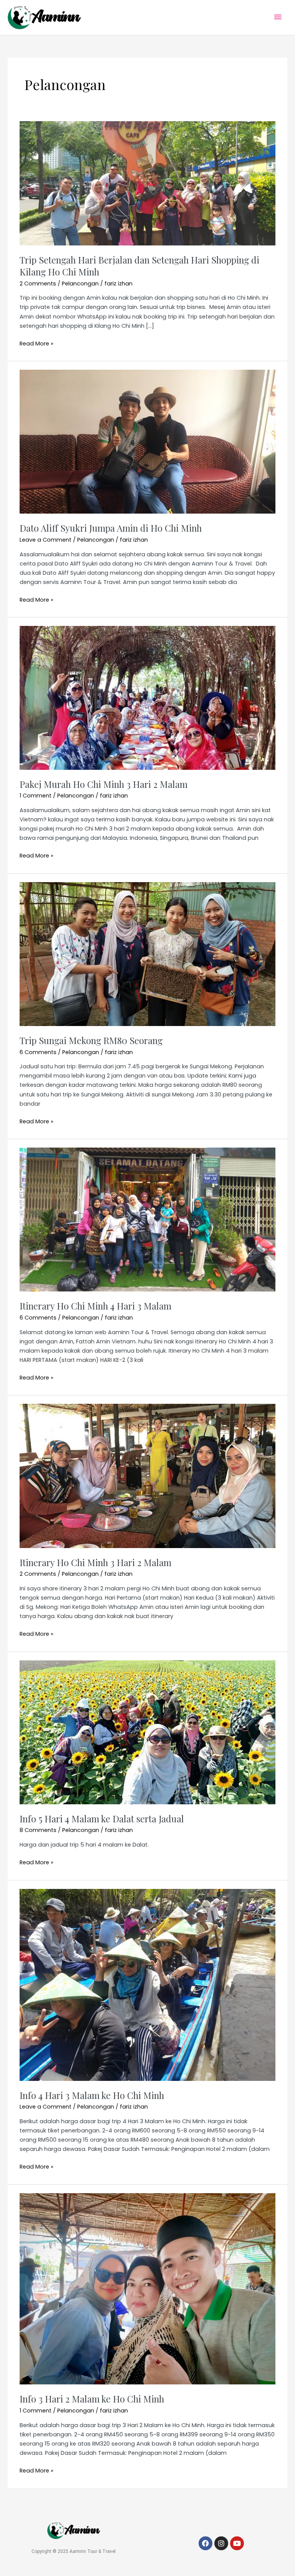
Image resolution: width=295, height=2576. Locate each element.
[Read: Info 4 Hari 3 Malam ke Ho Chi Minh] (147, 1984)
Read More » (36, 343)
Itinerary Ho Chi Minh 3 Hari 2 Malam (95, 1562)
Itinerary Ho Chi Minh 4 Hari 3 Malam (95, 1306)
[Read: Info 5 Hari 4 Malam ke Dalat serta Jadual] (147, 1732)
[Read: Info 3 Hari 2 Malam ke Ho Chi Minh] (147, 2288)
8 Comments (38, 1830)
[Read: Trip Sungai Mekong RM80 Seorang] (147, 954)
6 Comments (38, 1052)
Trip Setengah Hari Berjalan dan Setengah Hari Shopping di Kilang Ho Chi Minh (139, 266)
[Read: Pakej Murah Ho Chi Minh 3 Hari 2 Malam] (147, 697)
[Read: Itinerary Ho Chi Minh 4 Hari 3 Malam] (147, 1219)
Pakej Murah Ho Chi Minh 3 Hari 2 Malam (104, 784)
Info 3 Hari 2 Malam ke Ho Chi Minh (92, 2399)
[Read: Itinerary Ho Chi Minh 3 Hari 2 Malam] (147, 1476)
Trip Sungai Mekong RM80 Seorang (91, 1040)
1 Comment (36, 796)
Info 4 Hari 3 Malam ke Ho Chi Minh (92, 2095)
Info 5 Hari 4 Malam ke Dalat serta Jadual (102, 1819)
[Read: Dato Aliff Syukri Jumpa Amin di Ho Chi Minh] (147, 441)
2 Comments (38, 284)
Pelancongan (80, 284)
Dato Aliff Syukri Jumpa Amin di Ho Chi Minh (111, 528)
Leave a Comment (46, 540)
